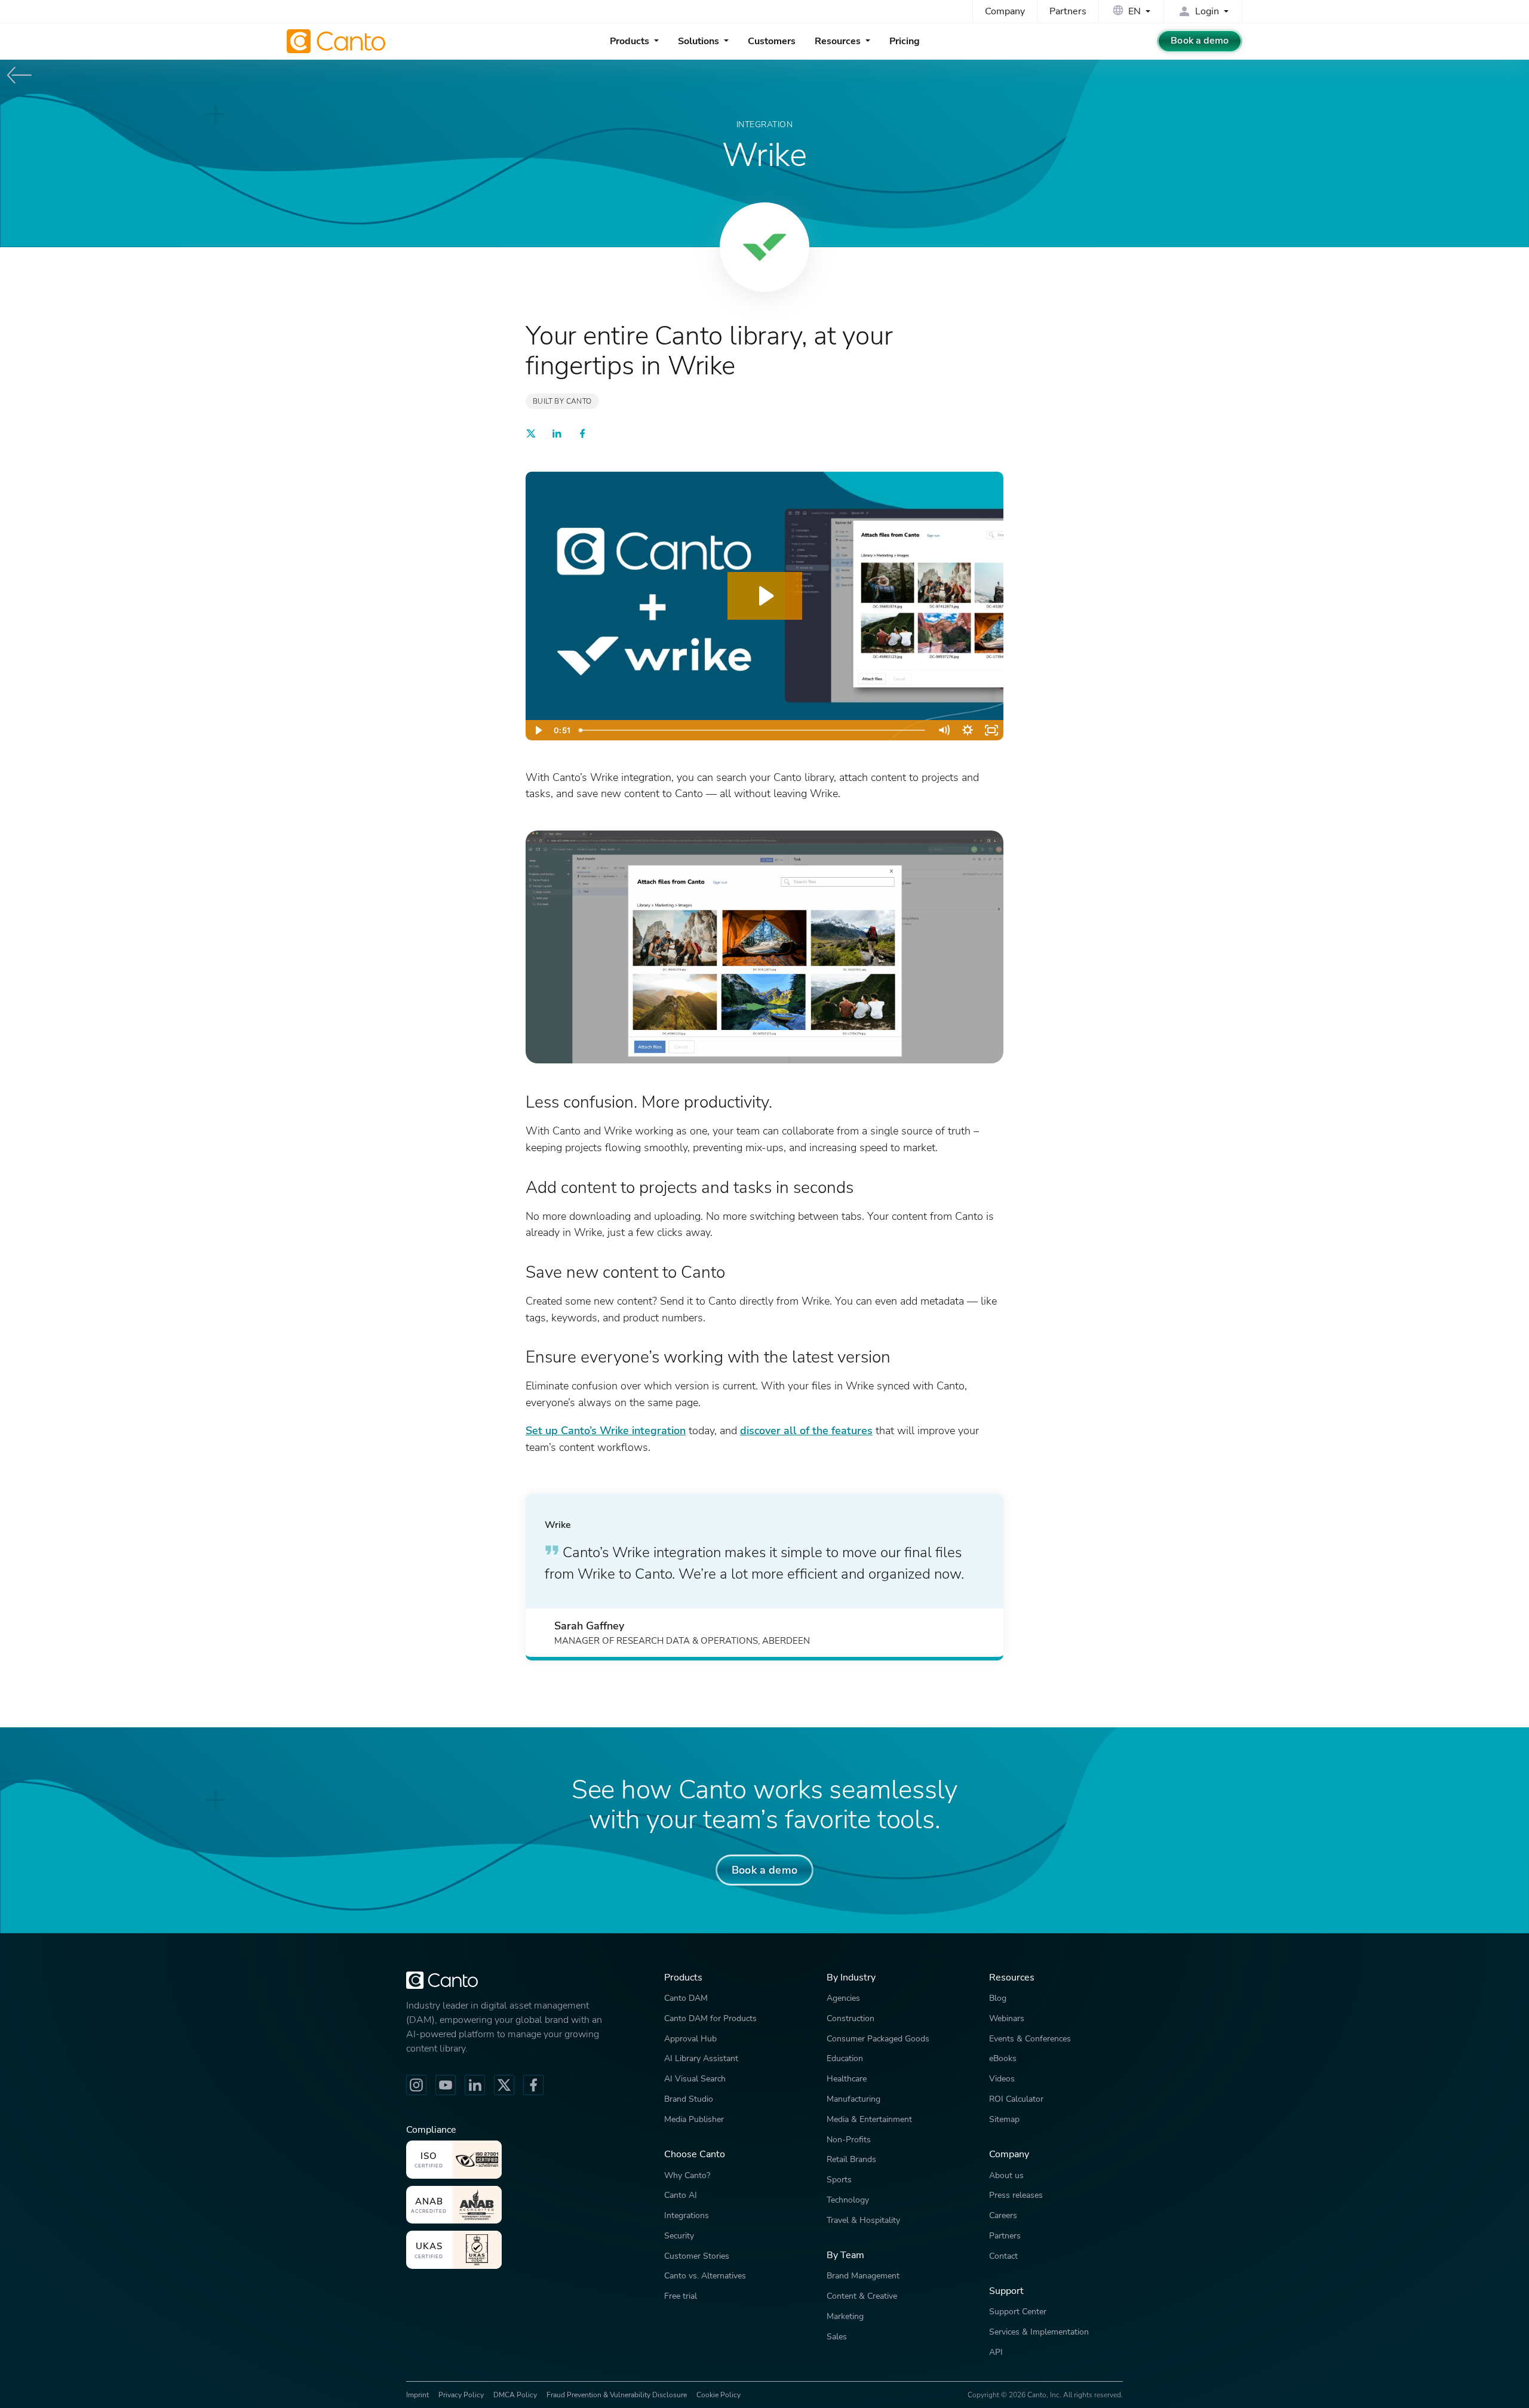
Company (1005, 11)
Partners (1068, 11)
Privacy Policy (461, 2395)
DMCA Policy (515, 2395)
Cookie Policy (719, 2395)
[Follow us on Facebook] (533, 2085)
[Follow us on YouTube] (446, 2085)
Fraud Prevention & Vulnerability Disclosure (617, 2395)
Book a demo (1200, 41)
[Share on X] (531, 436)
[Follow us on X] (504, 2085)
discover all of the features (806, 1430)
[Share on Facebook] (582, 436)
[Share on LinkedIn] (557, 436)
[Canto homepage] (337, 41)
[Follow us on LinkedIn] (475, 2085)
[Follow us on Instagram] (416, 2085)
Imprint (417, 2395)
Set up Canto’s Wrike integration (606, 1430)
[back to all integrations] (20, 75)
